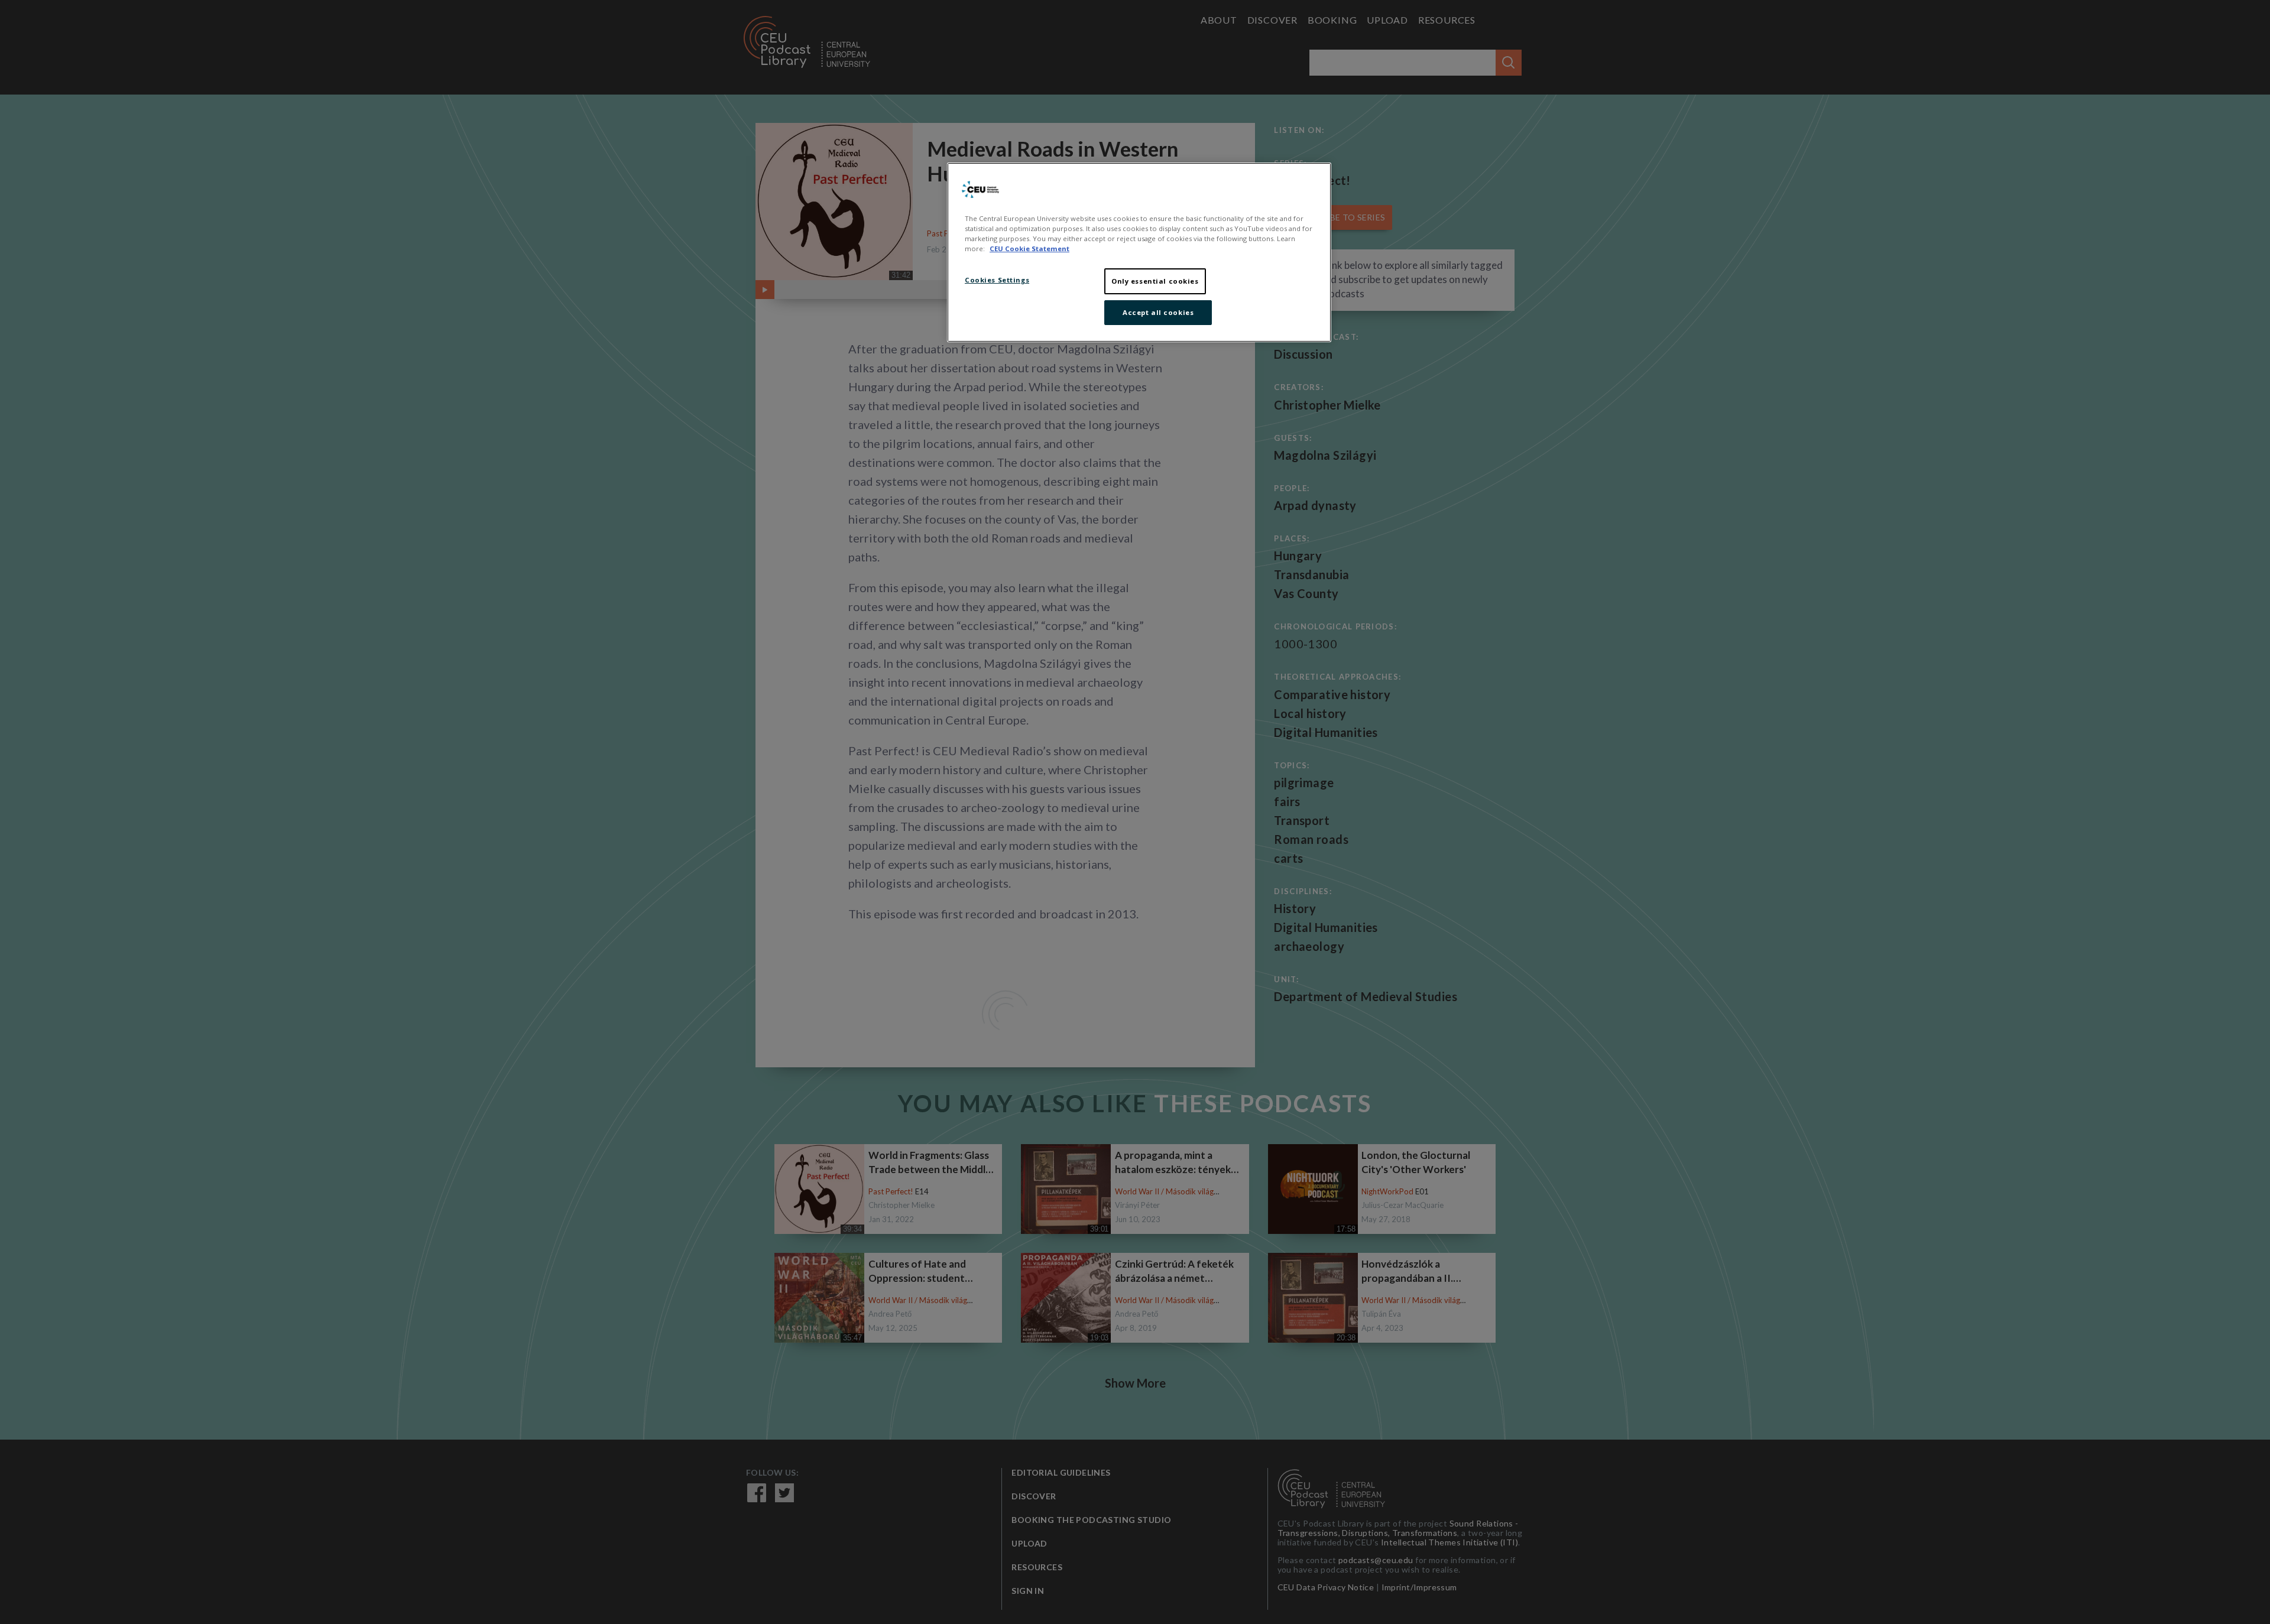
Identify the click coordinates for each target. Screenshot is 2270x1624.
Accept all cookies (1158, 312)
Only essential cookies (1155, 281)
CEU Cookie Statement (1029, 249)
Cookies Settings (997, 280)
